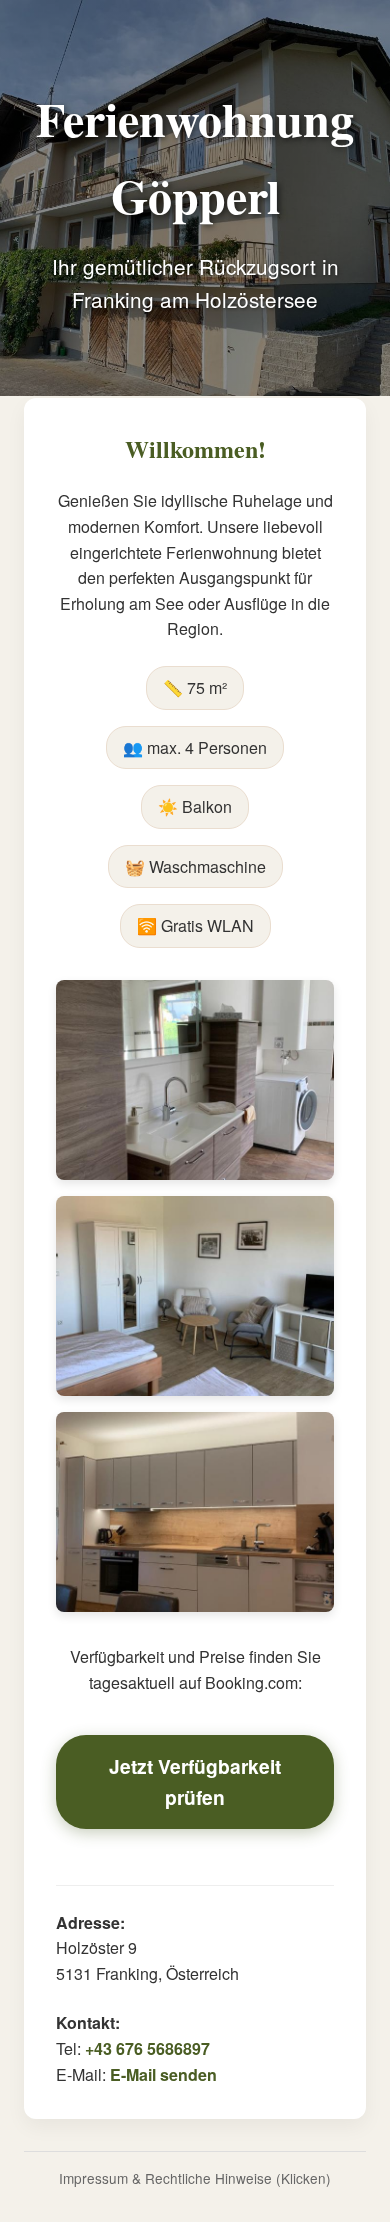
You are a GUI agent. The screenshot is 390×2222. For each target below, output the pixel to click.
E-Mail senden (163, 2074)
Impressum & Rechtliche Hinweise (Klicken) (195, 2178)
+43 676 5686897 (147, 2048)
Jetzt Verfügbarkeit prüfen (195, 1781)
